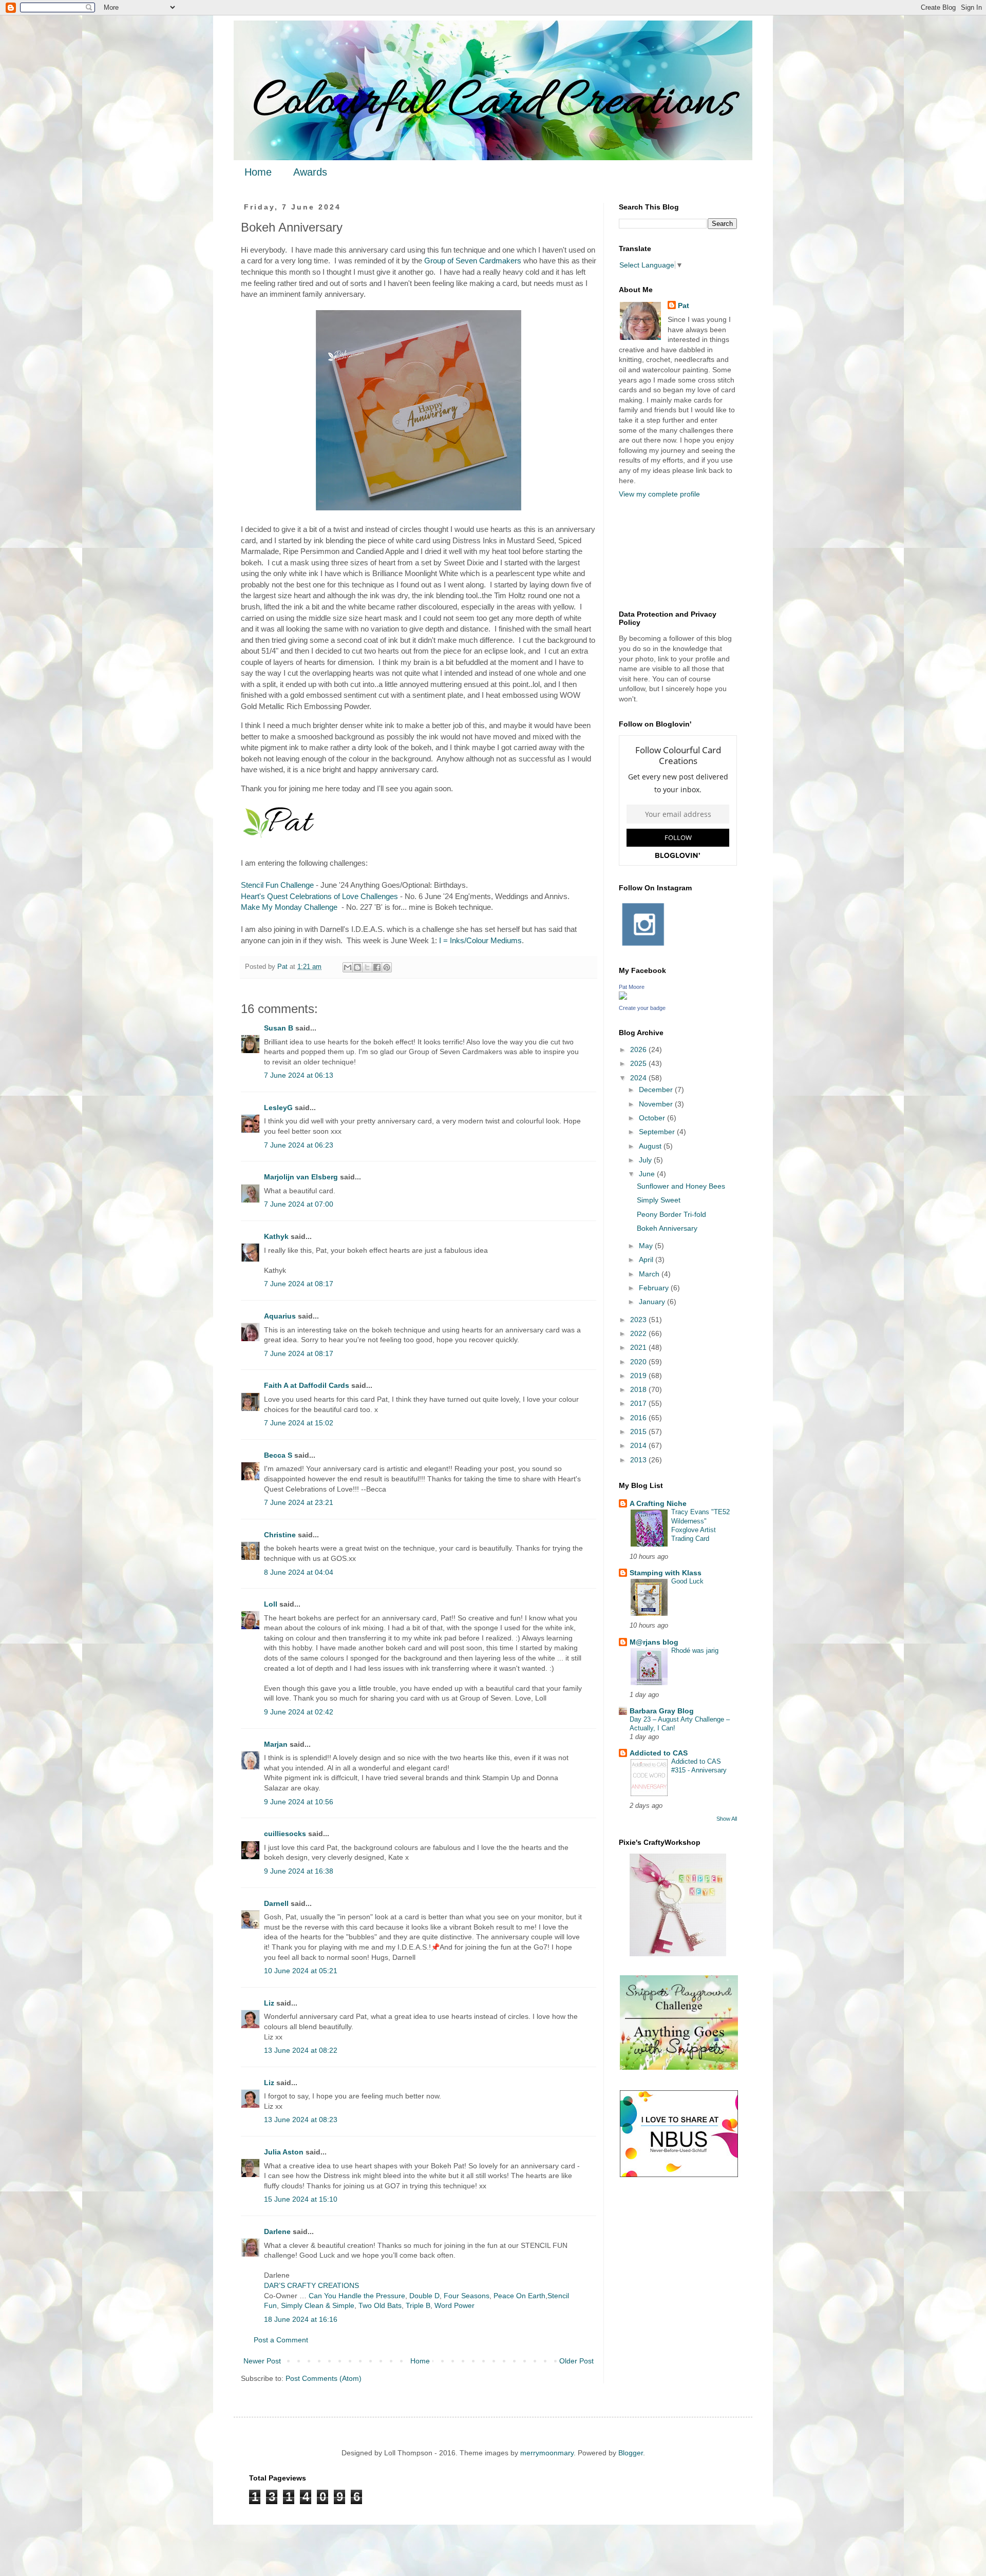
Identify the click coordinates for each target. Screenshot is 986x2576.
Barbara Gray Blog (662, 1711)
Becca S (278, 1455)
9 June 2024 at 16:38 (299, 1871)
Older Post (576, 2361)
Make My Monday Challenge (289, 907)
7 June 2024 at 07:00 (299, 1204)
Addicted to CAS (659, 1753)
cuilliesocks (285, 1834)
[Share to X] (367, 967)
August (651, 1146)
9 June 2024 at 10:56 (299, 1802)
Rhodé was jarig (695, 1650)
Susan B (279, 1028)
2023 (639, 1320)
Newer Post (262, 2361)
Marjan (277, 1744)
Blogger (631, 2453)
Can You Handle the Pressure (357, 2296)
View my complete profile (659, 494)
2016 (639, 1418)
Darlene (278, 2231)
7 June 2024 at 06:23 (299, 1145)
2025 (639, 1063)
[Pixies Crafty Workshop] (678, 1954)
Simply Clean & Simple (318, 2305)
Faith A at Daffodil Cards (307, 1385)
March (650, 1274)
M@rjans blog (654, 1642)
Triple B (418, 2305)
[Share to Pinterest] (387, 967)
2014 (639, 1445)
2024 (639, 1078)
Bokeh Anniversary (667, 1228)
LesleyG (278, 1108)
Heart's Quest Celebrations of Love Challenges (319, 896)
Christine (280, 1535)
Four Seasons (467, 2296)
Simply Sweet (659, 1200)
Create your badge (642, 1008)
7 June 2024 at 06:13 (299, 1075)
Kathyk (276, 1236)
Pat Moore (632, 987)
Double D (424, 2296)
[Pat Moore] (623, 997)
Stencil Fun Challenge (277, 885)
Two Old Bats (380, 2305)
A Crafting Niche (658, 1503)
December (657, 1090)
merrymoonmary (547, 2453)
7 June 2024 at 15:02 (299, 1423)
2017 (639, 1403)
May (647, 1246)
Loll (271, 1604)
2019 (639, 1376)
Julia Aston (284, 2152)
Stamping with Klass (666, 1573)
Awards (310, 172)
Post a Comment (281, 2340)
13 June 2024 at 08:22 (301, 2050)
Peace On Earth (519, 2296)
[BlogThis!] (357, 967)
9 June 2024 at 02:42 (299, 1712)
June (648, 1174)
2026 (639, 1050)
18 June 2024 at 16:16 (301, 2319)
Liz (269, 2003)
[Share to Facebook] (377, 967)
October (653, 1118)
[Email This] (348, 967)
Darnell (276, 1903)
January (653, 1302)
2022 (639, 1333)
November (657, 1104)
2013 (639, 1460)
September (658, 1132)
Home (258, 172)
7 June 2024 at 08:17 (299, 1284)
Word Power (454, 2305)
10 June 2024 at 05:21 (301, 1971)
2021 (639, 1347)
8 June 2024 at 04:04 (299, 1572)
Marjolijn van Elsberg (301, 1177)
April (647, 1260)
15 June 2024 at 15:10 (301, 2199)
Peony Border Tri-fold (671, 1214)
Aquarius (280, 1316)
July (646, 1160)
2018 (639, 1389)
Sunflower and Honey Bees (681, 1186)
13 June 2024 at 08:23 (301, 2120)
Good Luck (687, 1581)
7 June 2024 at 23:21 (299, 1502)
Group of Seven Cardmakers (473, 261)
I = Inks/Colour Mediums (480, 940)
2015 (639, 1432)
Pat (684, 306)
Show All (727, 1819)
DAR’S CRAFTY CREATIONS (311, 2285)
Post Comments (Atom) (324, 2378)
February (655, 1288)
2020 (639, 1362)
